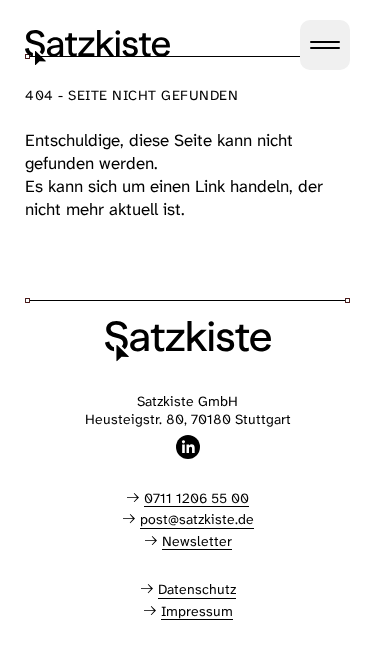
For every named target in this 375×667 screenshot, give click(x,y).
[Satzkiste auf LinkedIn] (188, 447)
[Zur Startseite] (97, 47)
